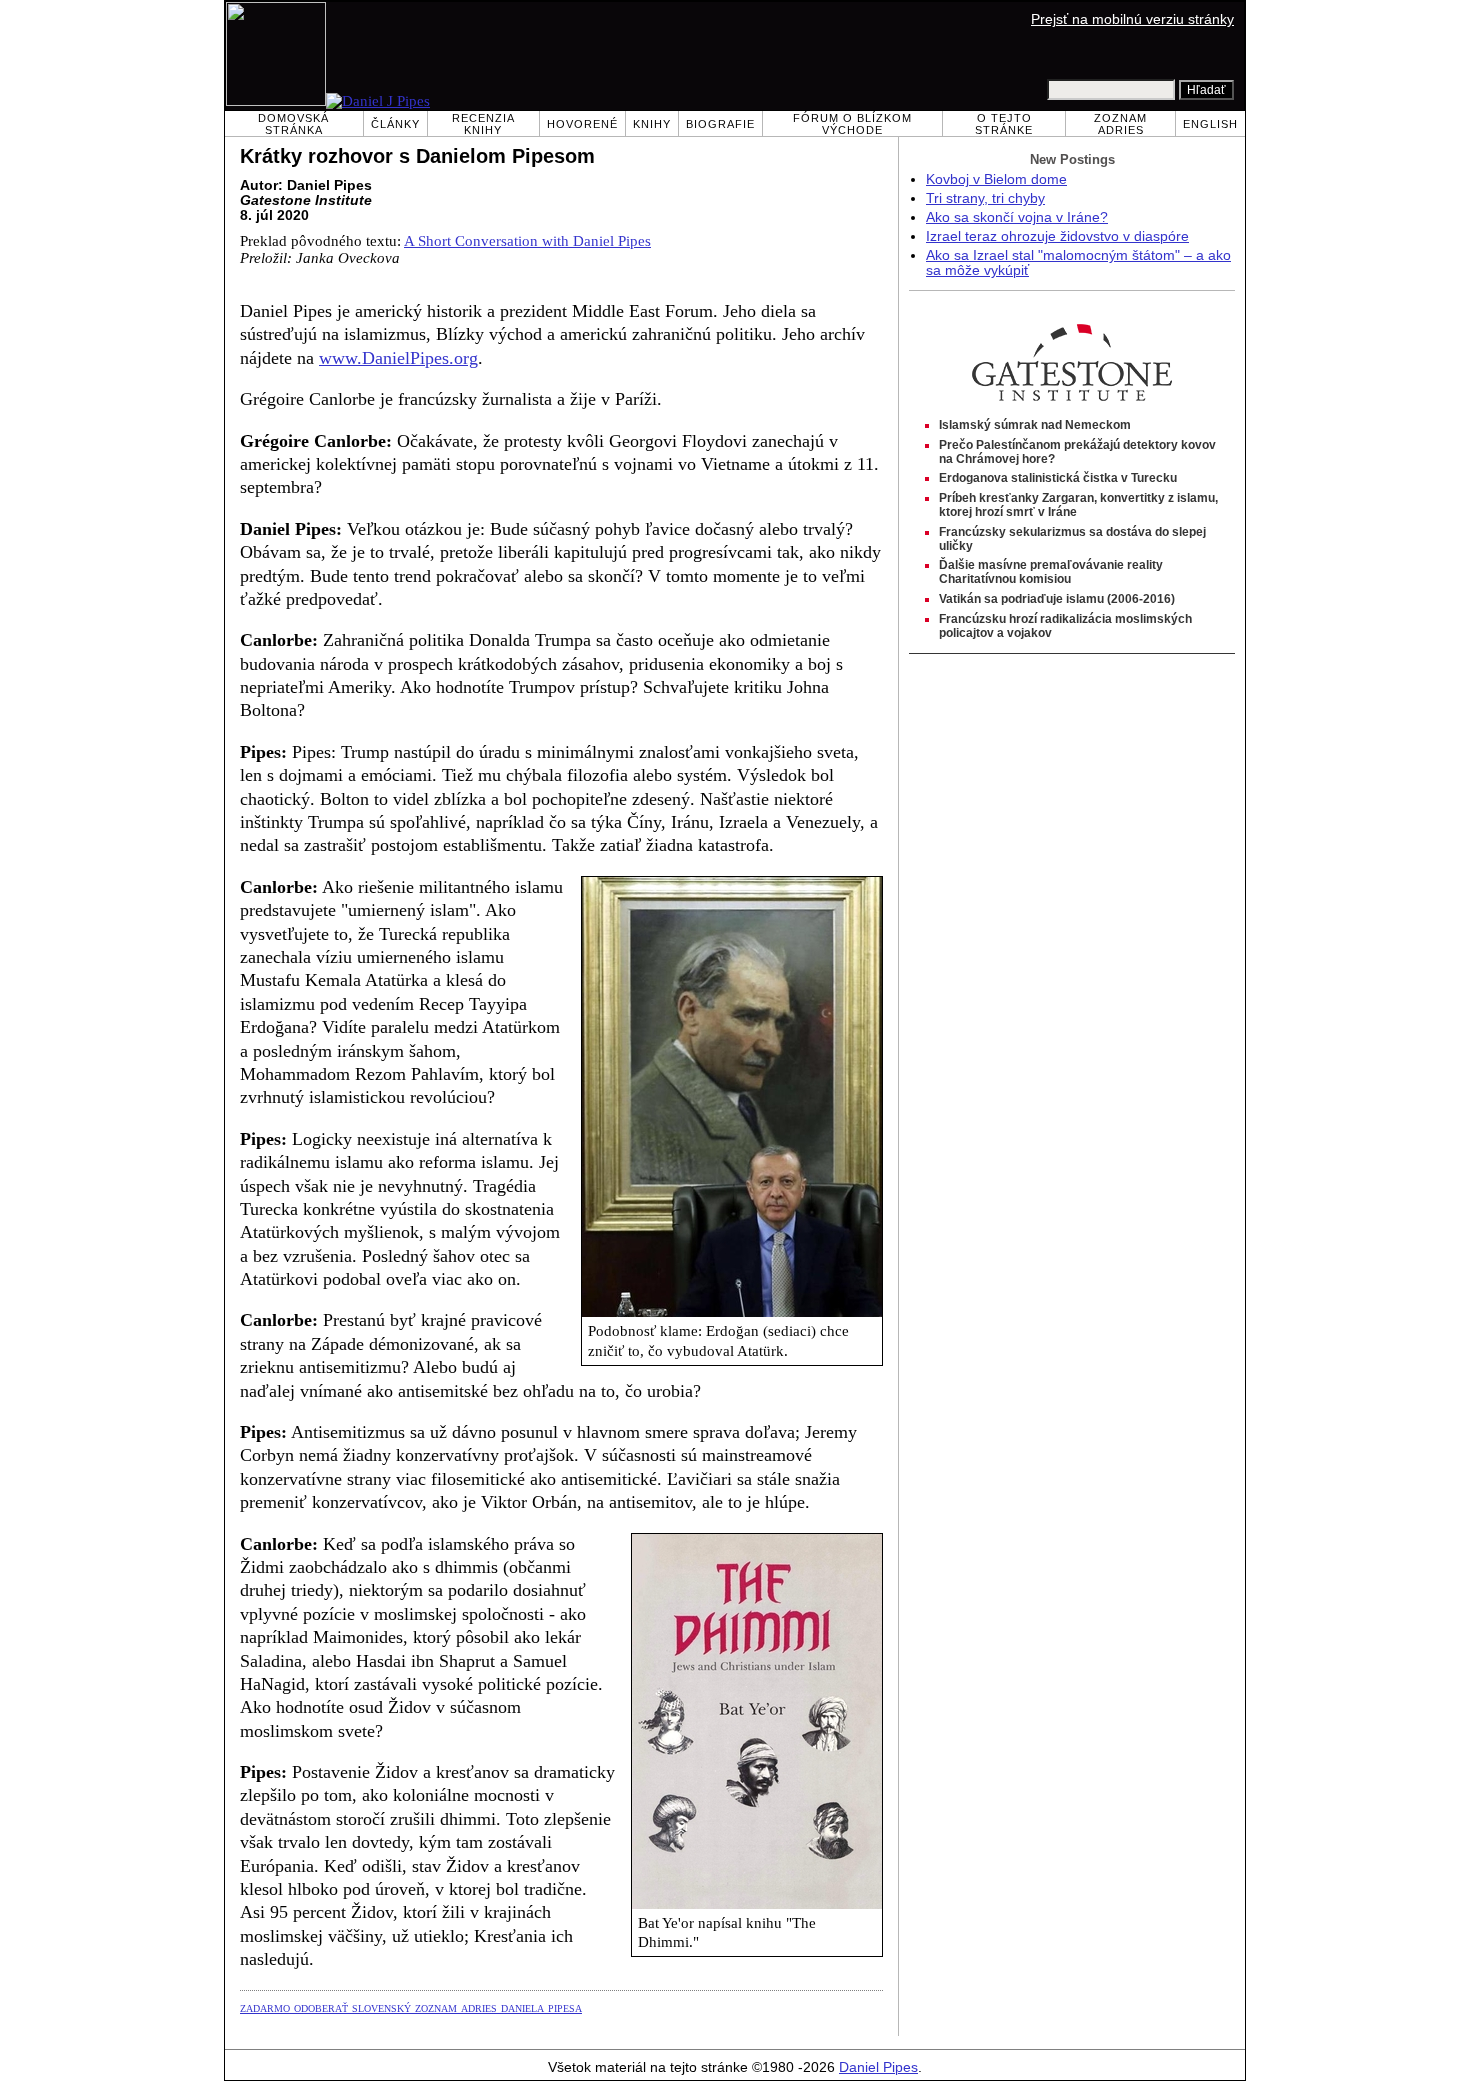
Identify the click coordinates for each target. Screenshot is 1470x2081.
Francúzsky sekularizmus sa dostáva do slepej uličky (1072, 539)
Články (395, 124)
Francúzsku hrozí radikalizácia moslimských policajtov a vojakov (1065, 626)
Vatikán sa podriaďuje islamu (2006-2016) (1057, 599)
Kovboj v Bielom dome (996, 179)
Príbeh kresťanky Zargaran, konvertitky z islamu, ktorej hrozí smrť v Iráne (1078, 505)
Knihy (652, 124)
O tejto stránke (1004, 124)
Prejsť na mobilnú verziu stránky (1132, 19)
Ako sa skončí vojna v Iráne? (1017, 217)
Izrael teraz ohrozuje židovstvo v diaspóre (1057, 236)
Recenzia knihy (483, 124)
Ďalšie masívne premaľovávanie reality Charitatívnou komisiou (1051, 572)
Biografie (720, 124)
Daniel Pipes (878, 2067)
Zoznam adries (1120, 124)
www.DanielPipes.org (398, 358)
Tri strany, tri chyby (985, 198)
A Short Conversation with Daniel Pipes (527, 241)
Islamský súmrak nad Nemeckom (1035, 425)
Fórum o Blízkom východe (852, 124)
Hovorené (582, 124)
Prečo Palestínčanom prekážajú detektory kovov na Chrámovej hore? (1077, 452)
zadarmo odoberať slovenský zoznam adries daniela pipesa (411, 2007)
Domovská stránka (293, 124)
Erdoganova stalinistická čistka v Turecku (1058, 478)
